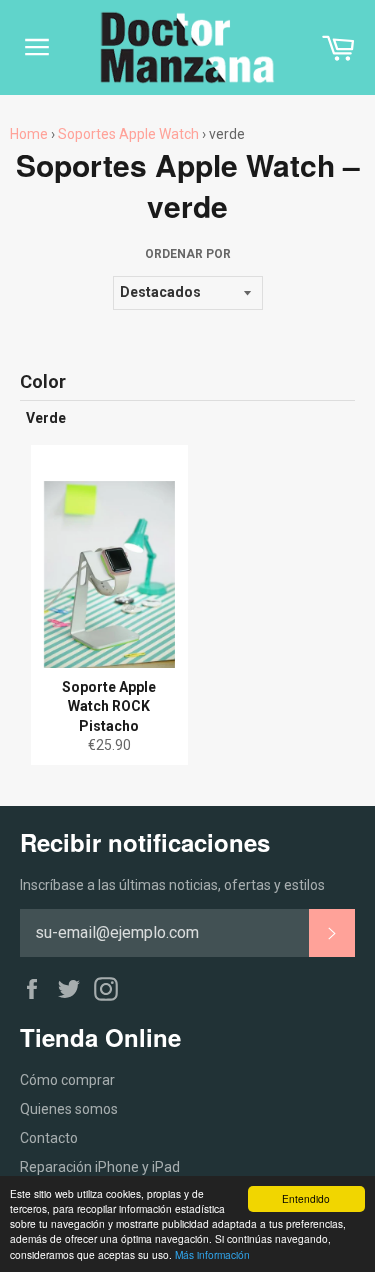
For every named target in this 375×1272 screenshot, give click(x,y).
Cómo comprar (67, 1080)
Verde (46, 418)
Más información (212, 1254)
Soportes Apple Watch (128, 134)
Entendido (306, 1198)
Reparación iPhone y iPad (100, 1167)
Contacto (49, 1138)
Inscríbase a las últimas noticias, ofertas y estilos (172, 885)
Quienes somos (69, 1109)
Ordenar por (188, 254)
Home (29, 134)
